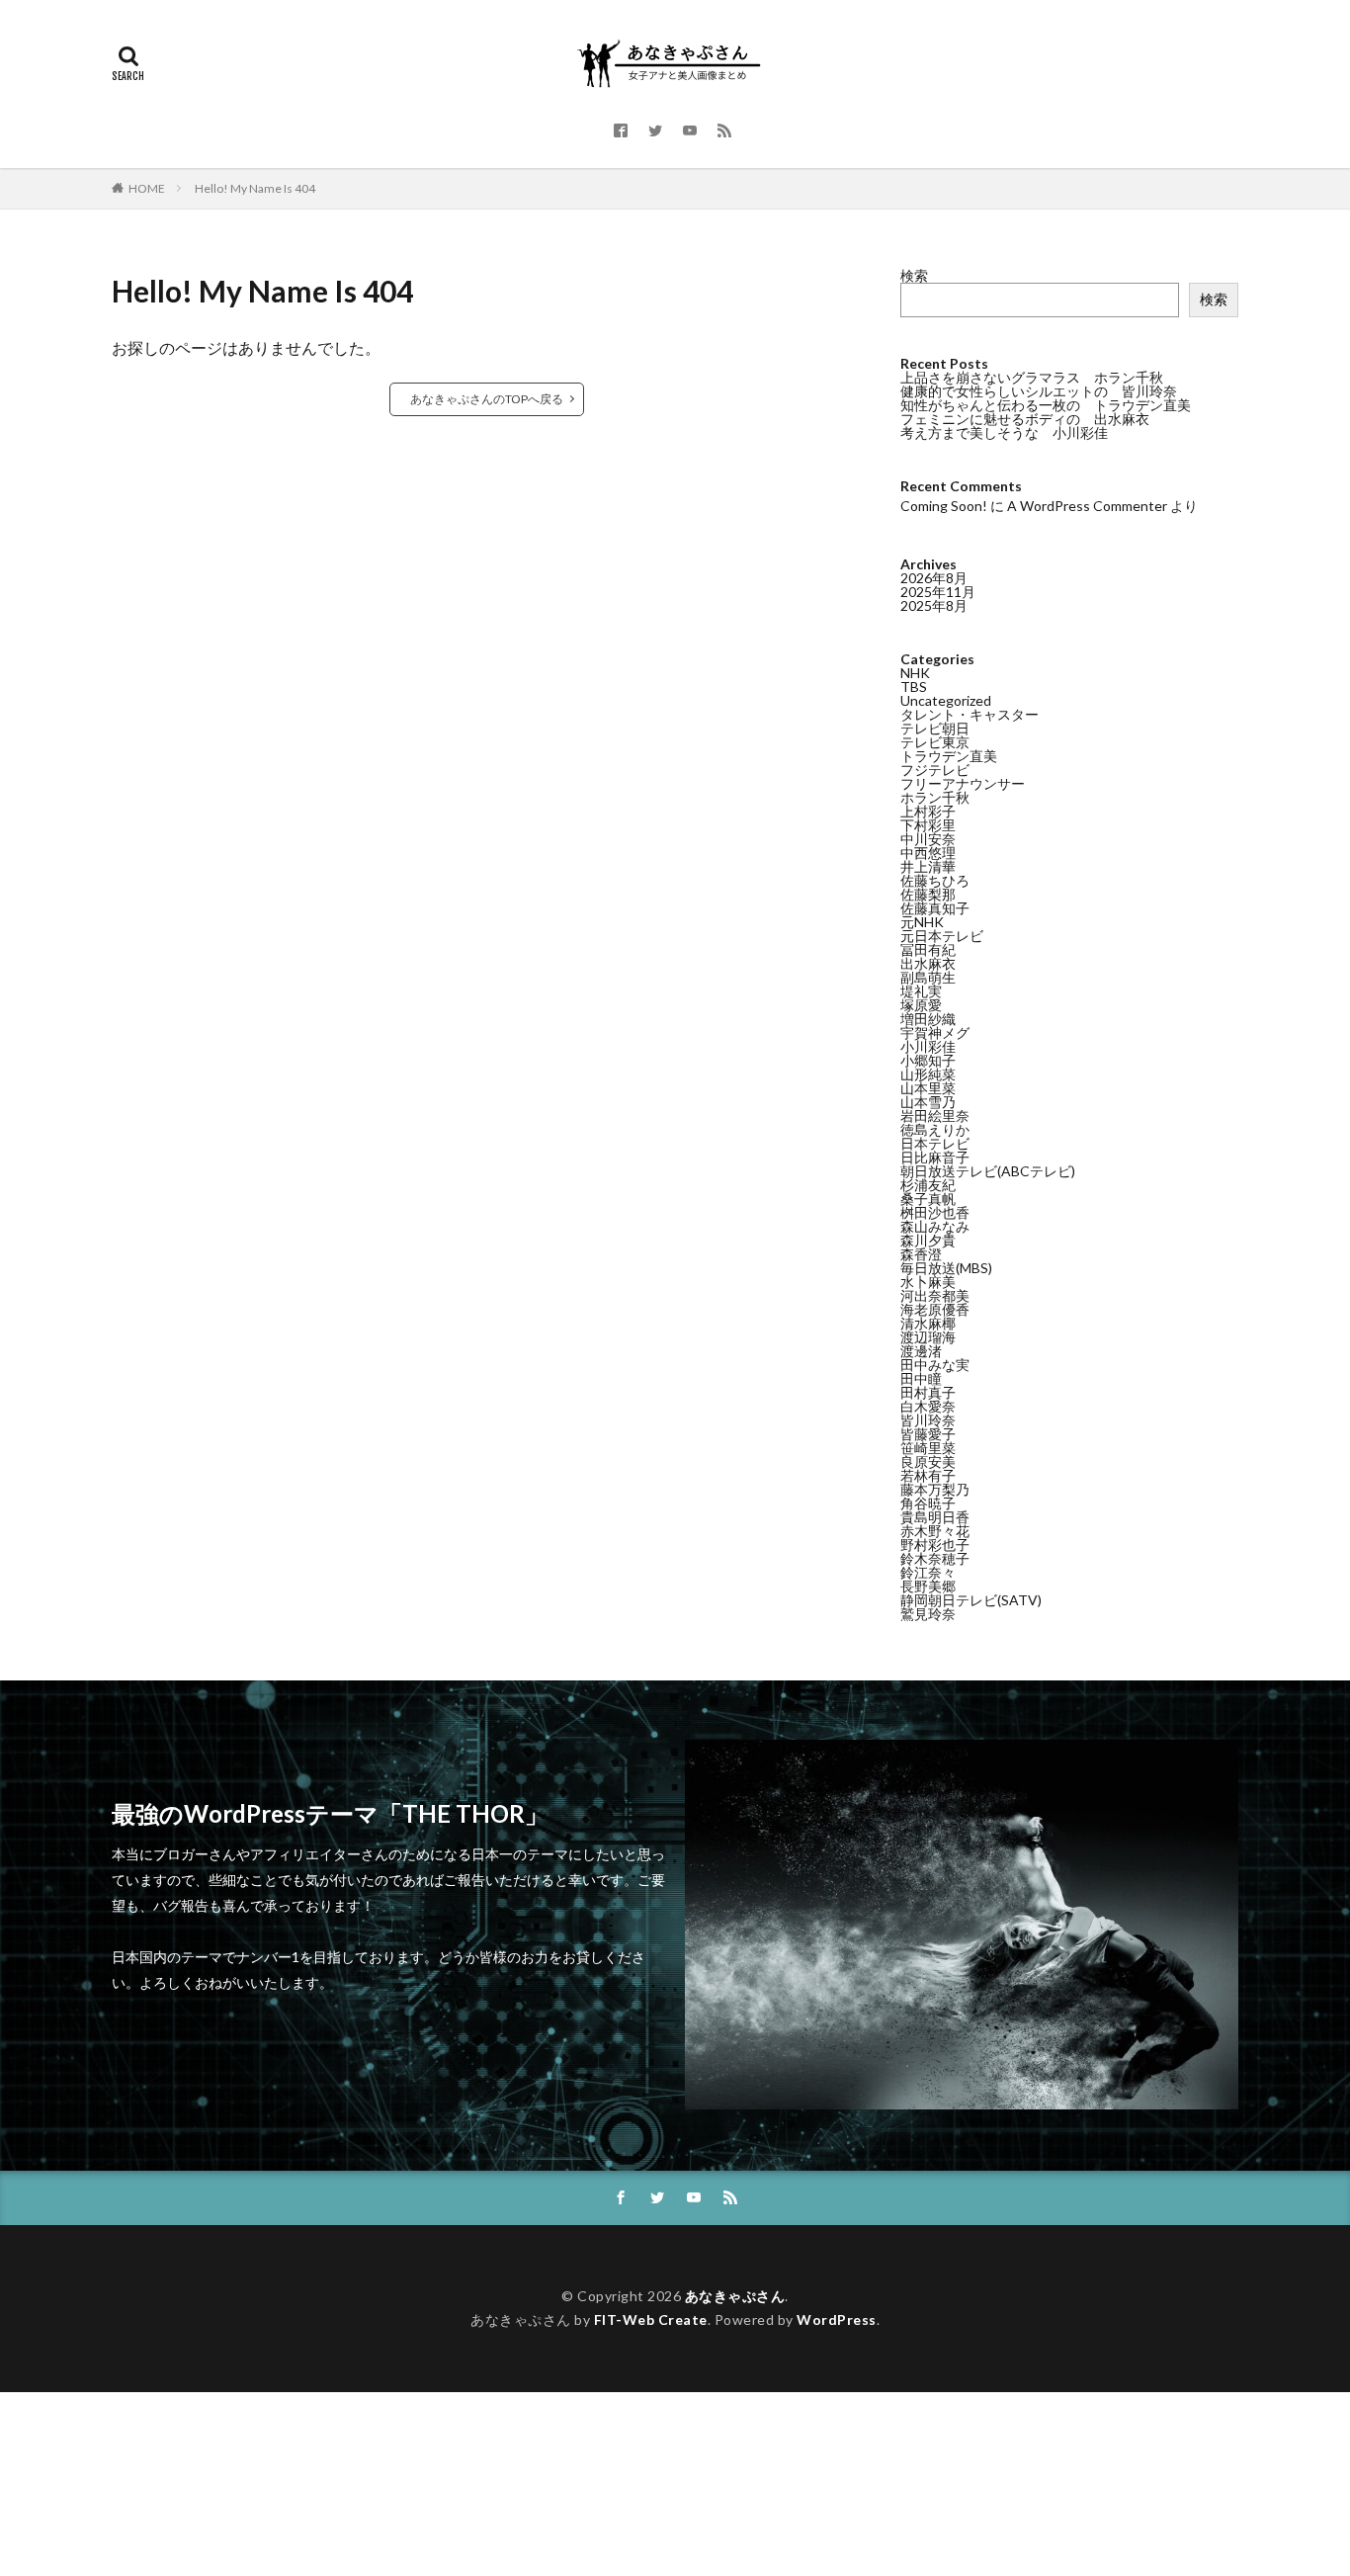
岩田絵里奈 (935, 1116)
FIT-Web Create (651, 2319)
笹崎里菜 (928, 1448)
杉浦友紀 (928, 1185)
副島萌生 (928, 977)
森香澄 (921, 1254)
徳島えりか (935, 1129)
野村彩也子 (935, 1545)
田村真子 (928, 1392)
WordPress (837, 2319)
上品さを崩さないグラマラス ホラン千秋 (1032, 377)
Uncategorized (946, 700)
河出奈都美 (935, 1295)
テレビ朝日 (935, 728)
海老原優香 (935, 1309)
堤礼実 (921, 991)
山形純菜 (928, 1074)
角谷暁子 (928, 1503)
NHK (915, 673)
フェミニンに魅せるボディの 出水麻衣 (1025, 419)
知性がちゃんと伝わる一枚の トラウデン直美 (1046, 405)
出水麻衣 (928, 963)
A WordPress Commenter (1087, 506)
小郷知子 (928, 1060)
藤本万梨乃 (935, 1489)
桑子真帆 (928, 1199)
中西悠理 (928, 853)
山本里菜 (928, 1088)
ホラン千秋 (935, 797)
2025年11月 (938, 592)
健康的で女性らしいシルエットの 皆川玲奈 (1039, 391)
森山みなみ (935, 1226)
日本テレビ (935, 1143)
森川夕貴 (928, 1240)
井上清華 (928, 866)
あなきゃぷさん (735, 2296)
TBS (914, 687)
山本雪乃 (928, 1102)
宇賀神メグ (935, 1032)
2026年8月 (934, 578)
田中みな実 (935, 1365)
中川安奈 (928, 839)
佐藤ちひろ (935, 880)
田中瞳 (921, 1378)
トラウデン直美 (949, 756)
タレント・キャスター (970, 714)
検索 (914, 275)
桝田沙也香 (935, 1212)
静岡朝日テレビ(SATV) (971, 1600)
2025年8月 (934, 605)
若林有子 (928, 1475)
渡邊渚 (921, 1351)
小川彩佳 (928, 1046)
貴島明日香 (935, 1517)
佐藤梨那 (928, 894)
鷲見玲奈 (928, 1614)
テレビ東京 (935, 742)
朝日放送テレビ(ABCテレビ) (988, 1171)
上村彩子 (928, 811)
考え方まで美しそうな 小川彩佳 (1004, 432)
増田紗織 (928, 1019)
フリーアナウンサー (963, 783)
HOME (147, 188)
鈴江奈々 (928, 1572)
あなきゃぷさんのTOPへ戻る (487, 399)
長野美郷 (928, 1586)
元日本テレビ (942, 936)
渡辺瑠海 (928, 1337)
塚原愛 (921, 1005)
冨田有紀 (928, 949)
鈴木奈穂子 (935, 1558)
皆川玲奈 (928, 1420)
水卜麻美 (928, 1282)
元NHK (922, 922)
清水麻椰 (928, 1323)
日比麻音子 (935, 1157)
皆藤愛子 (928, 1434)
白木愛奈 (928, 1406)
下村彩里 (928, 825)
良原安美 (928, 1461)
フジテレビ (935, 770)
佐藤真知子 (935, 908)
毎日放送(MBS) (946, 1268)
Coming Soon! (944, 506)
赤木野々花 (935, 1531)
